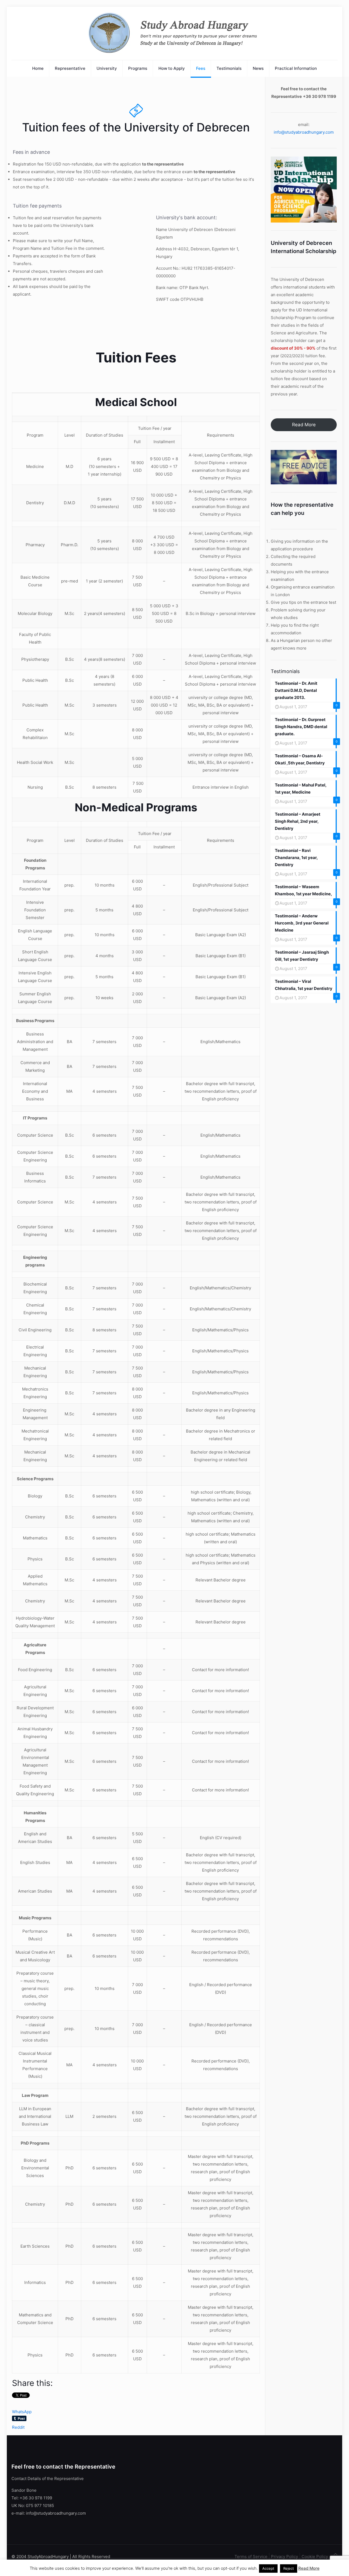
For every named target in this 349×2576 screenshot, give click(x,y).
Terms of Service (251, 2557)
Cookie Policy (315, 2557)
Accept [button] (268, 2568)
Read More (304, 425)
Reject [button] (289, 2568)
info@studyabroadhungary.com (304, 132)
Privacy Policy (285, 2557)
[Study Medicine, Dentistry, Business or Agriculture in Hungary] (175, 33)
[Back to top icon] (336, 2554)
